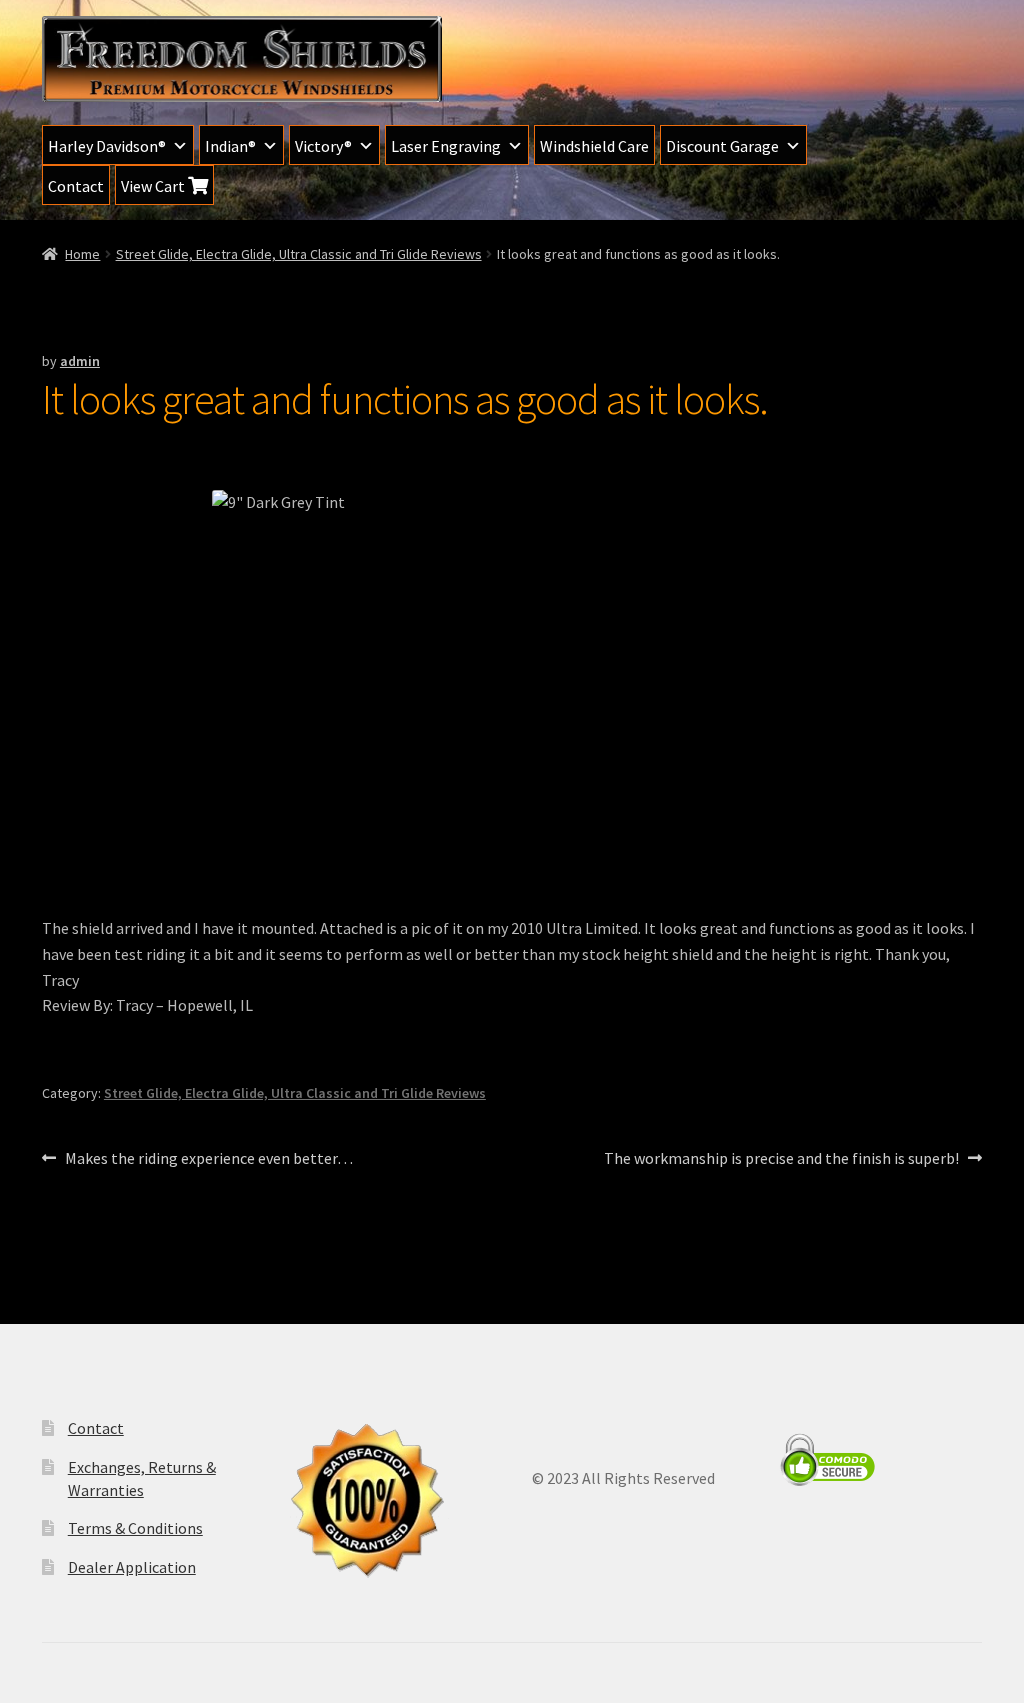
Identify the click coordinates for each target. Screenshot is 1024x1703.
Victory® (323, 146)
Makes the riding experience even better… (208, 1159)
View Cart (154, 186)
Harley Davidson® (107, 146)
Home (82, 254)
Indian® (230, 146)
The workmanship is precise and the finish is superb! (781, 1159)
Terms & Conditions (135, 1528)
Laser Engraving (446, 146)
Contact (76, 186)
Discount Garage (722, 146)
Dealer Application (132, 1567)
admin (80, 361)
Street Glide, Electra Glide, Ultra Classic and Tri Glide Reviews (299, 254)
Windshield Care (594, 146)
